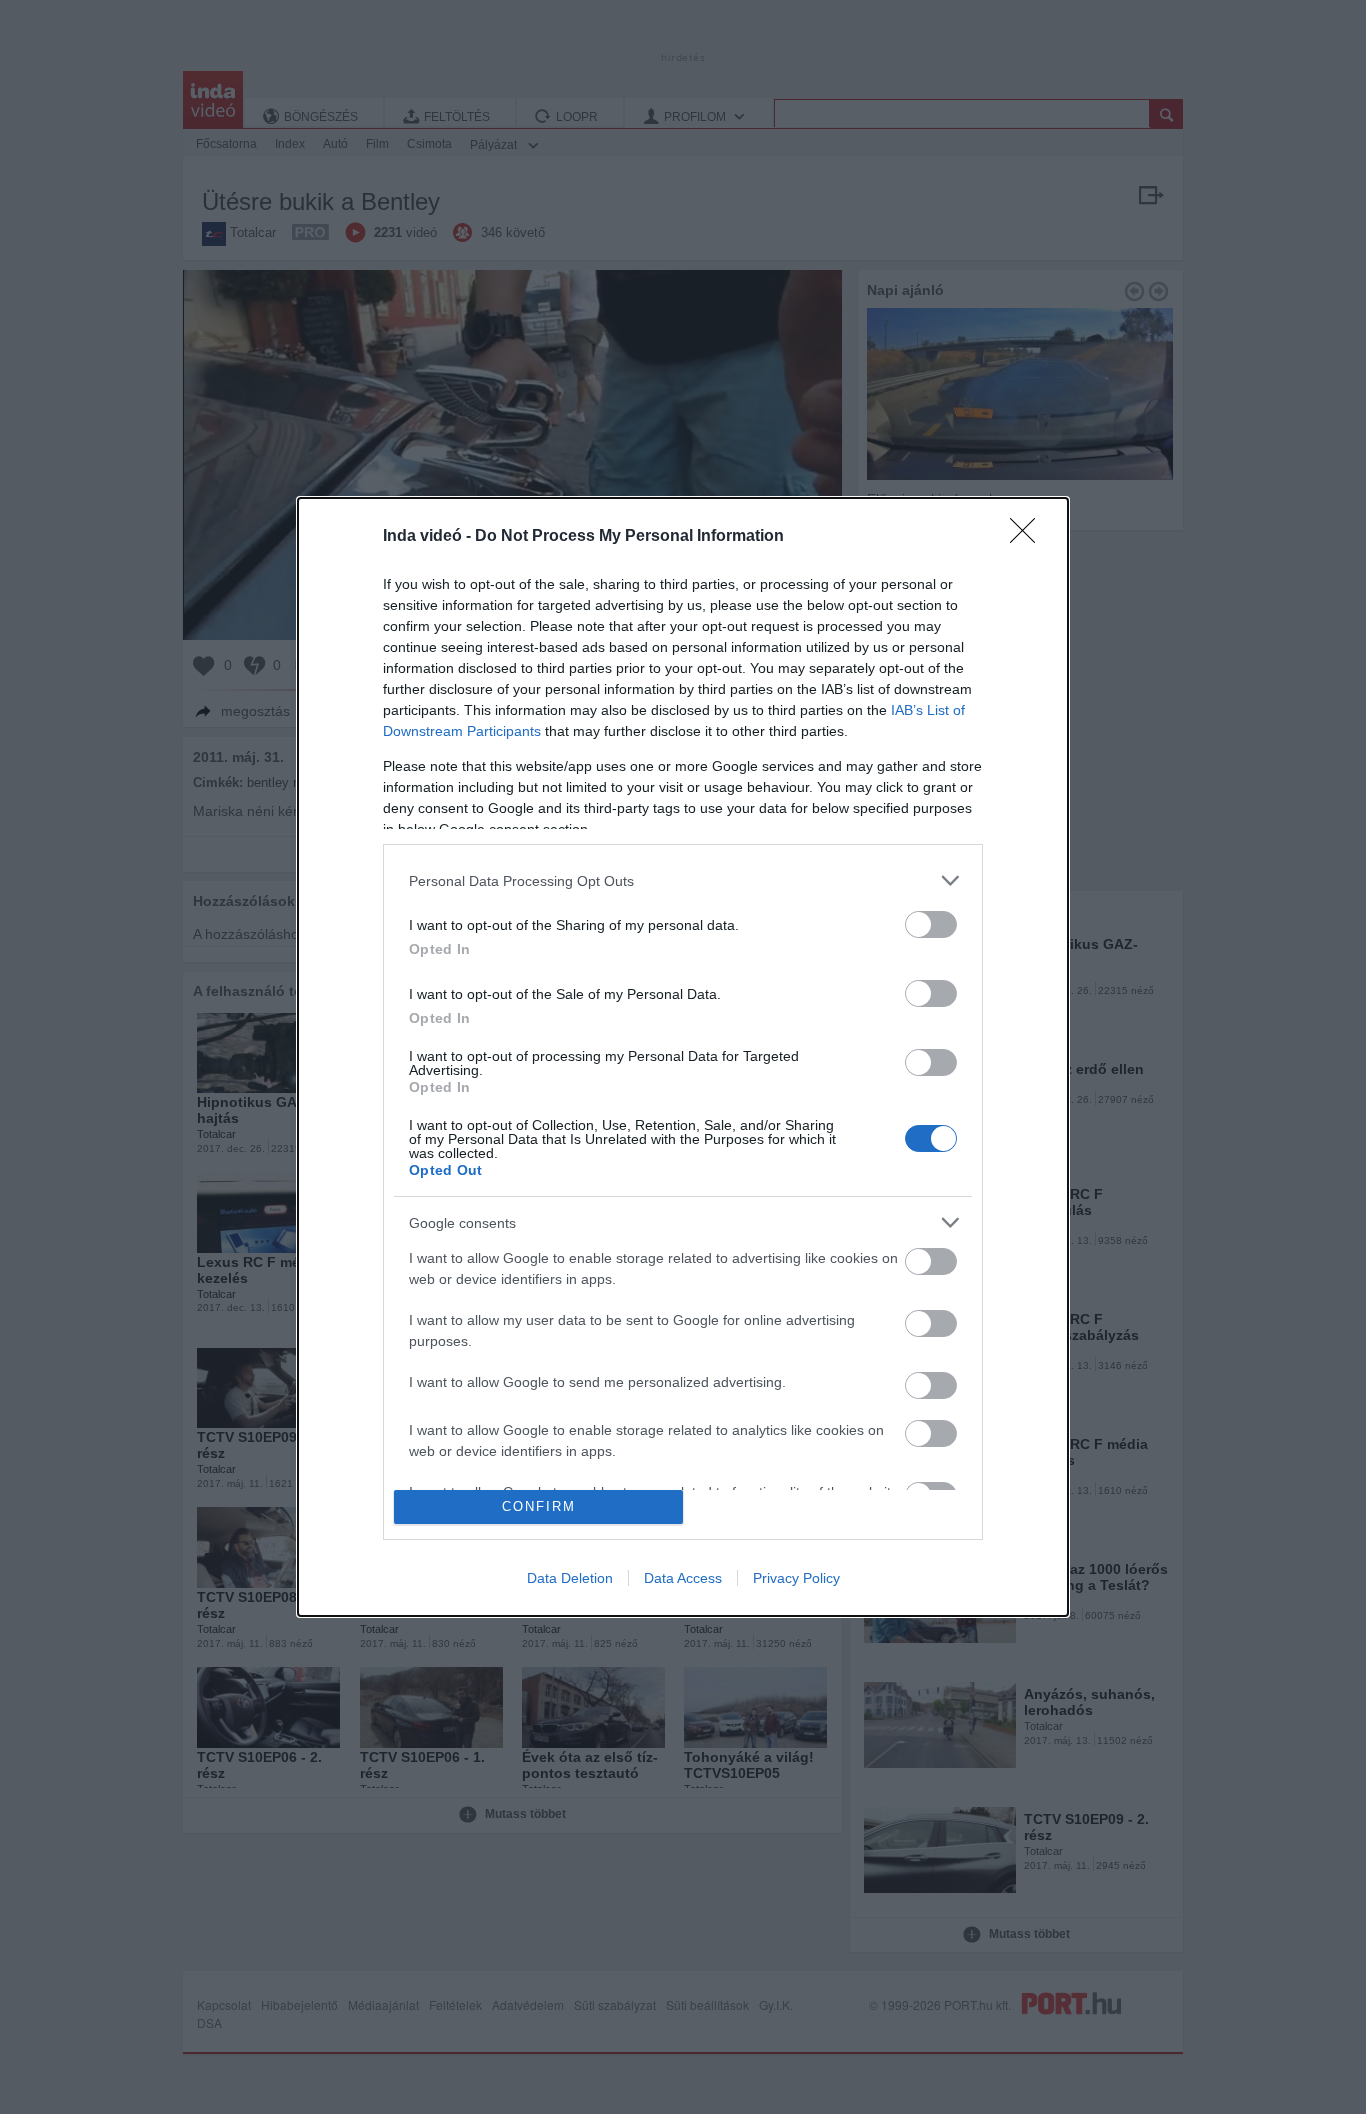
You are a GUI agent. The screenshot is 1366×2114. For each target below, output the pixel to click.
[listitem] (683, 880)
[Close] (1029, 537)
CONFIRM (539, 1506)
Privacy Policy (796, 1578)
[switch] (931, 924)
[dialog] (683, 1056)
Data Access (683, 1578)
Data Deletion (570, 1578)
